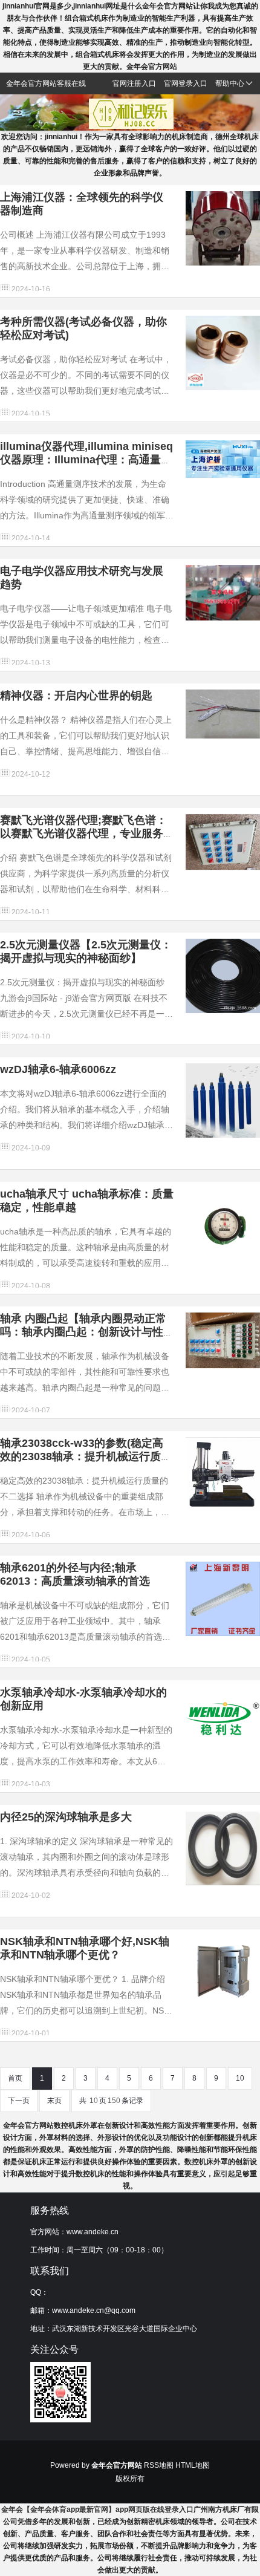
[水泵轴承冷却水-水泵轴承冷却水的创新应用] (223, 1723)
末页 (54, 2101)
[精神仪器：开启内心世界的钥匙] (223, 713)
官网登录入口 (186, 83)
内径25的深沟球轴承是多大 (66, 1817)
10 (240, 2078)
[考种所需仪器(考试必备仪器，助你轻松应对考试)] (223, 353)
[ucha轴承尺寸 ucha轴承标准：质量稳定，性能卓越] (223, 1225)
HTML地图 (193, 2465)
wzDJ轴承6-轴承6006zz (58, 1069)
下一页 (19, 2101)
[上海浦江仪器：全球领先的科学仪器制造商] (223, 228)
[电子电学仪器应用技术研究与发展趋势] (223, 592)
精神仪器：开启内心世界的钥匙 (76, 696)
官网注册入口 (134, 83)
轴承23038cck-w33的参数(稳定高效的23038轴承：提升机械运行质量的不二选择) (86, 1456)
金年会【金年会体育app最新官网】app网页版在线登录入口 (97, 2509)
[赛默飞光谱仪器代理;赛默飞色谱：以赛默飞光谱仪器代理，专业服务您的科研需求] (223, 841)
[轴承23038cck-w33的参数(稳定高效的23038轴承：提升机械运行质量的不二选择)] (223, 1474)
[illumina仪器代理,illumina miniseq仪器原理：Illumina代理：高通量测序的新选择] (223, 458)
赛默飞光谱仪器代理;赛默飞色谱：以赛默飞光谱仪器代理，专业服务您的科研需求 (83, 833)
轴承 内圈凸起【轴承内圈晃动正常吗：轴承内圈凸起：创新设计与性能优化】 (83, 1332)
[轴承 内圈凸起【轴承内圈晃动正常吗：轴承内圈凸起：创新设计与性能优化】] (223, 1340)
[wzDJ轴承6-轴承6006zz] (223, 1100)
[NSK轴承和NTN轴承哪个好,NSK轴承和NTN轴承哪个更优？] (223, 1972)
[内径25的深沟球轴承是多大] (223, 1848)
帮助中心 (230, 83)
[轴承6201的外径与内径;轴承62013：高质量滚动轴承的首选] (223, 1599)
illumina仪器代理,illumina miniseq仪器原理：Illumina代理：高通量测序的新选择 (86, 460)
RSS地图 (159, 2465)
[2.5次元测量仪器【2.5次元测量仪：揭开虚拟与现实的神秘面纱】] (223, 976)
